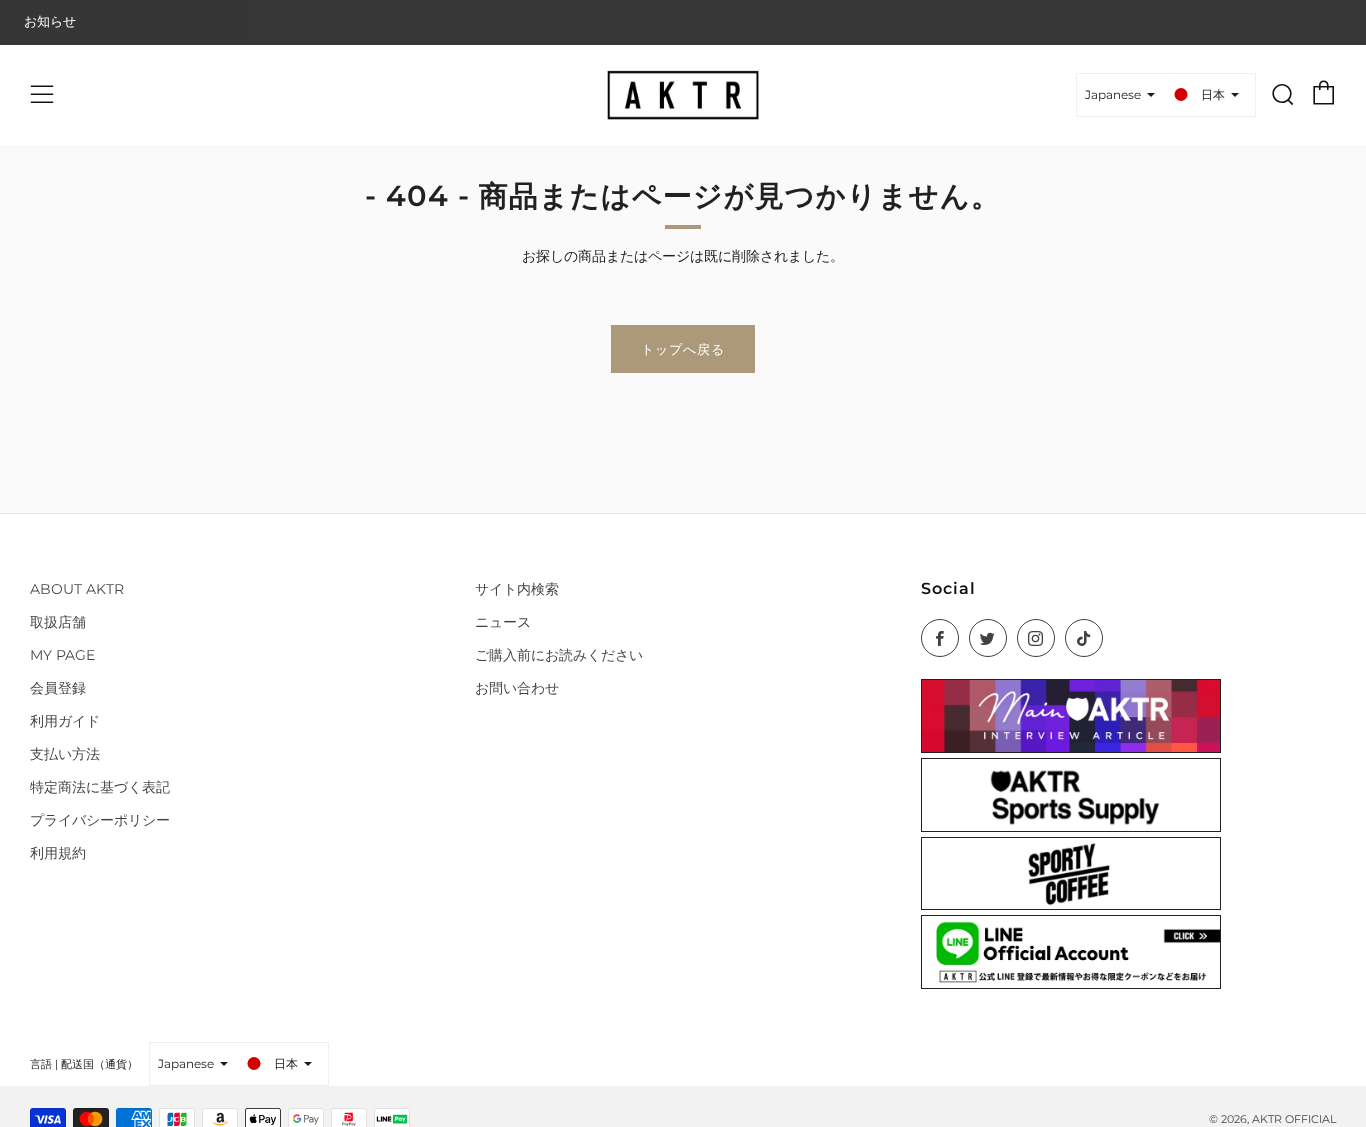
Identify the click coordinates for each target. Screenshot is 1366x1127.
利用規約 (58, 853)
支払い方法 (65, 754)
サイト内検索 (517, 589)
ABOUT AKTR (77, 589)
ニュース (503, 622)
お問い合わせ (517, 688)
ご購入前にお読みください (559, 655)
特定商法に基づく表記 (100, 787)
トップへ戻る (683, 349)
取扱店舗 (58, 622)
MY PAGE (62, 655)
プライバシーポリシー (100, 820)
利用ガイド (65, 721)
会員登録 (58, 688)
